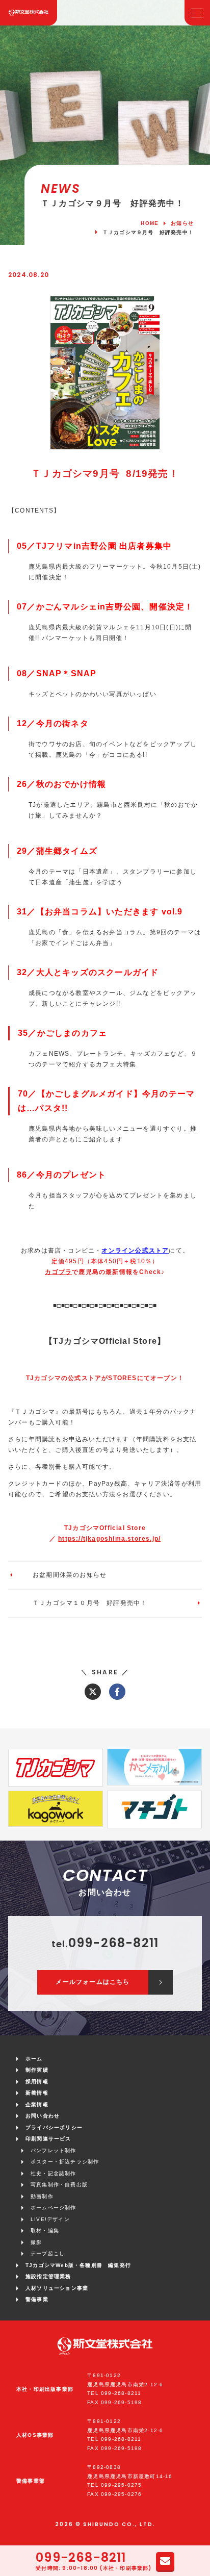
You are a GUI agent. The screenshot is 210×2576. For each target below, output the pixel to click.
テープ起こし (48, 2253)
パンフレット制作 (54, 2150)
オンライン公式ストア (135, 1251)
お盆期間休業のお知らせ (70, 1575)
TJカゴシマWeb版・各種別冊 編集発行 (78, 2265)
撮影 (36, 2242)
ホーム (34, 2059)
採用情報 (37, 2082)
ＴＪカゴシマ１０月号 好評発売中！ (90, 1603)
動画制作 (42, 2196)
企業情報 (37, 2105)
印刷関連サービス (48, 2139)
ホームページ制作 (54, 2208)
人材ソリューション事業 (57, 2288)
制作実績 (37, 2070)
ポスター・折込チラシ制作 (65, 2162)
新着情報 (37, 2093)
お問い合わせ (43, 2116)
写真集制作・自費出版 (59, 2185)
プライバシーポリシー (54, 2127)
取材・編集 (45, 2230)
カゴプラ (58, 1272)
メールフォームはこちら (93, 1982)
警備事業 (37, 2299)
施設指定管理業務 (48, 2276)
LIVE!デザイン (50, 2219)
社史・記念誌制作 (54, 2173)
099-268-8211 (81, 2558)
